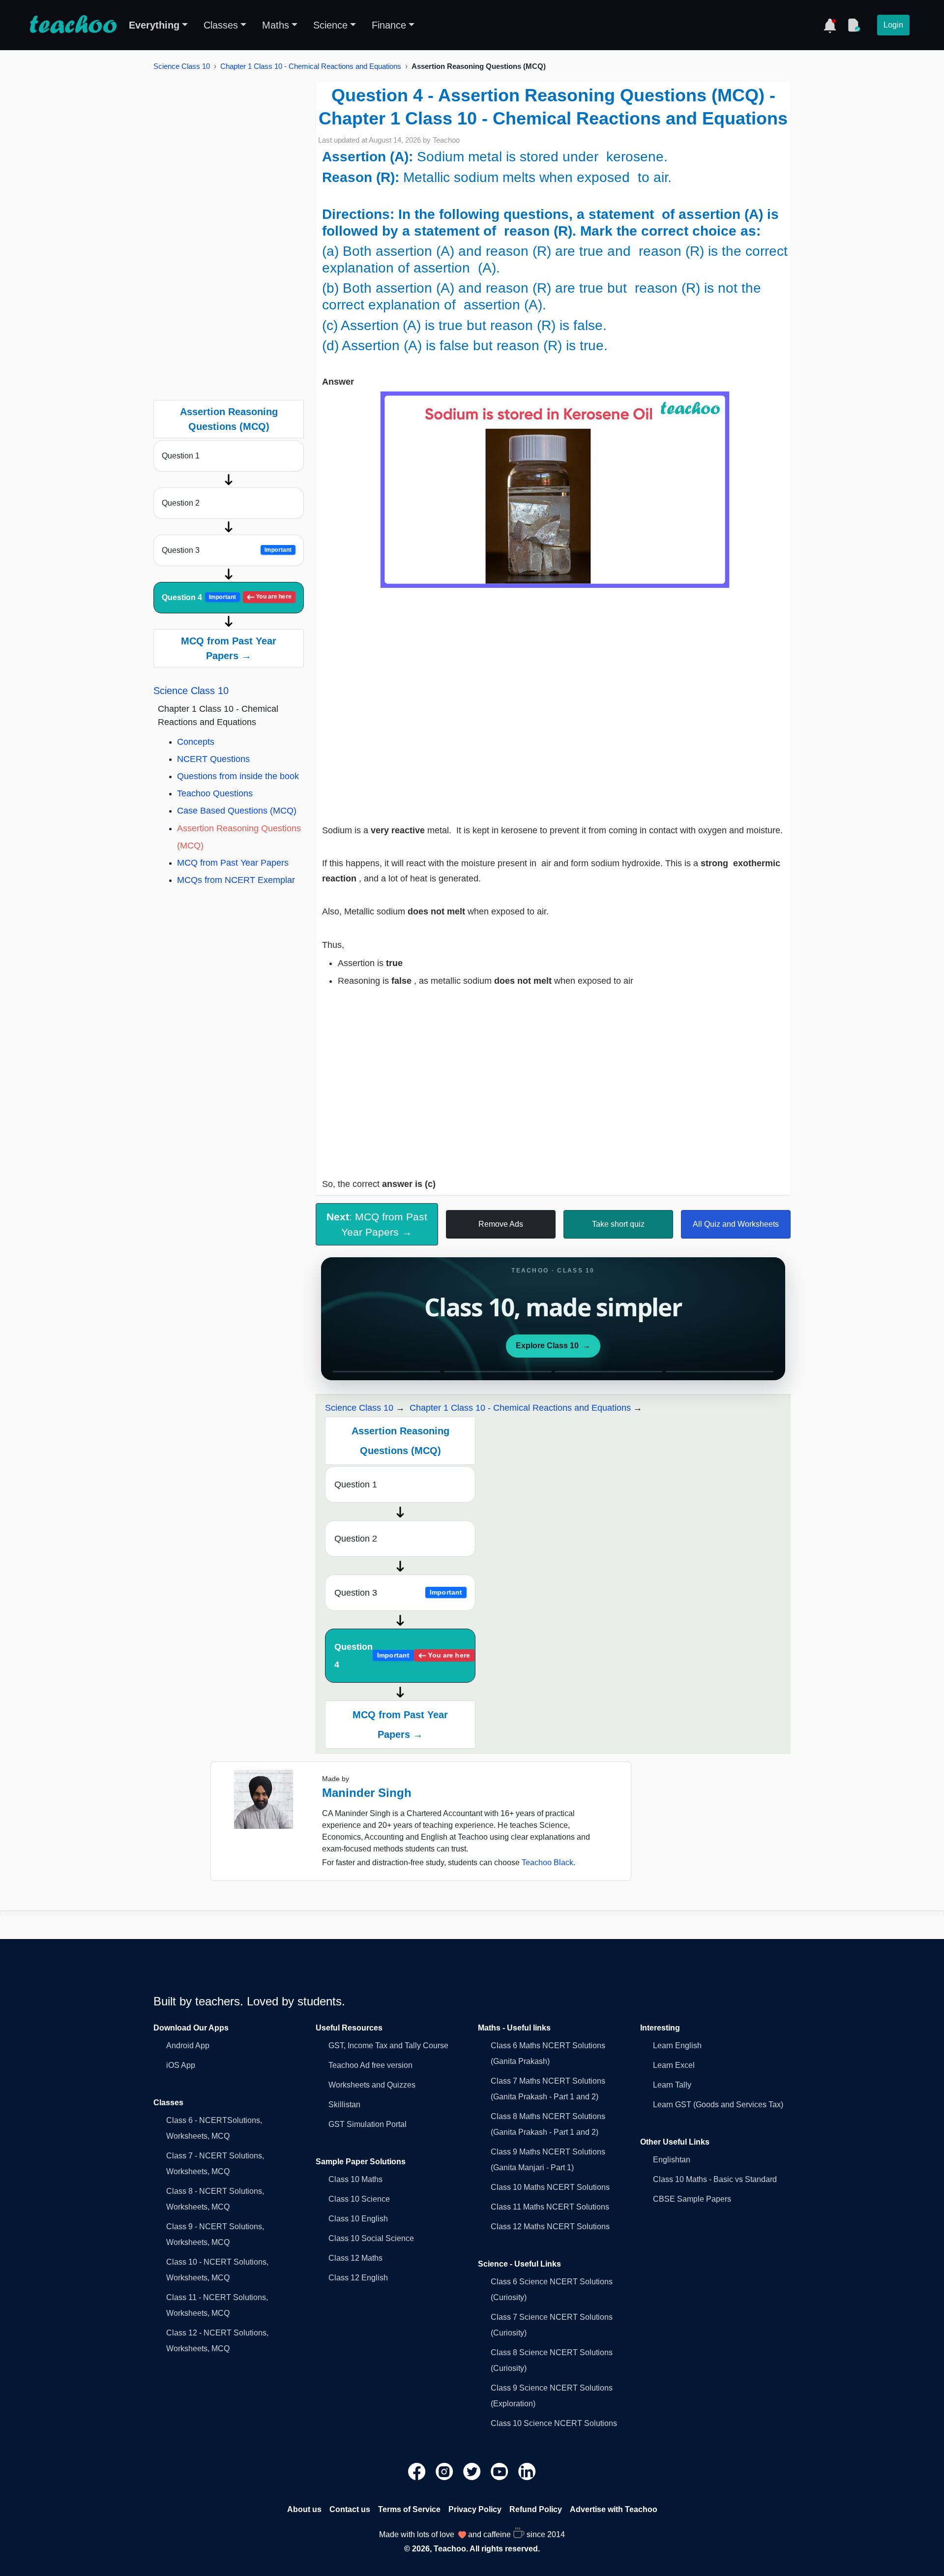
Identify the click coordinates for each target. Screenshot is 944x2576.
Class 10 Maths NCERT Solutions (550, 2187)
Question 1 (181, 456)
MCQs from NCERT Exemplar (236, 880)
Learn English (677, 2046)
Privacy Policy (475, 2509)
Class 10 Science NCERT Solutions (554, 2423)
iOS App (181, 2065)
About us (304, 2509)
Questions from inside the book (238, 776)
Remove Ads (501, 1224)
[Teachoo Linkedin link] (527, 2471)
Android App (188, 2046)
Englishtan (672, 2160)
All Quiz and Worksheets (736, 1224)
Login (893, 25)
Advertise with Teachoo (614, 2509)
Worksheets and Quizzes (372, 2085)
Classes (221, 25)
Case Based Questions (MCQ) (237, 811)
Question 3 (227, 550)
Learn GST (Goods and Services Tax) (718, 2105)
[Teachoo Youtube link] (501, 2471)
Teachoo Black (547, 1863)
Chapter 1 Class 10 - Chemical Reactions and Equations (311, 66)
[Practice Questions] (854, 25)
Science (330, 25)
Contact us (350, 2509)
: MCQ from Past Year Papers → (377, 1224)
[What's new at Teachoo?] (830, 25)
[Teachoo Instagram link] (445, 2471)
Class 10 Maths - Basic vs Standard (715, 2179)
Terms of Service (409, 2509)
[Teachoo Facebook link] (418, 2471)
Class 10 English (358, 2219)
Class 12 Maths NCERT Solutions (550, 2227)
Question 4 (227, 597)
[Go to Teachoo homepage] (73, 25)
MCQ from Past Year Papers (233, 863)
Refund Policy (536, 2509)
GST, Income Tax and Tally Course (388, 2046)
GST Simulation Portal (368, 2124)
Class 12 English (358, 2278)
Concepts (196, 742)
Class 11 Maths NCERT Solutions (550, 2207)
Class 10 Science (359, 2199)
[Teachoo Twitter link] (473, 2471)
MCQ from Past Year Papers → (229, 648)
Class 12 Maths (355, 2258)
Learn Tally (672, 2085)
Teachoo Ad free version (370, 2065)
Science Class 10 (182, 66)
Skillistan (344, 2105)
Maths (276, 25)
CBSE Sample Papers (692, 2199)
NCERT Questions (213, 759)
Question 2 (181, 503)
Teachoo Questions (215, 793)
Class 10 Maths (355, 2179)
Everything (154, 25)
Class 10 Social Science (371, 2238)
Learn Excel (674, 2065)
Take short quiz (618, 1224)
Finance (389, 25)
